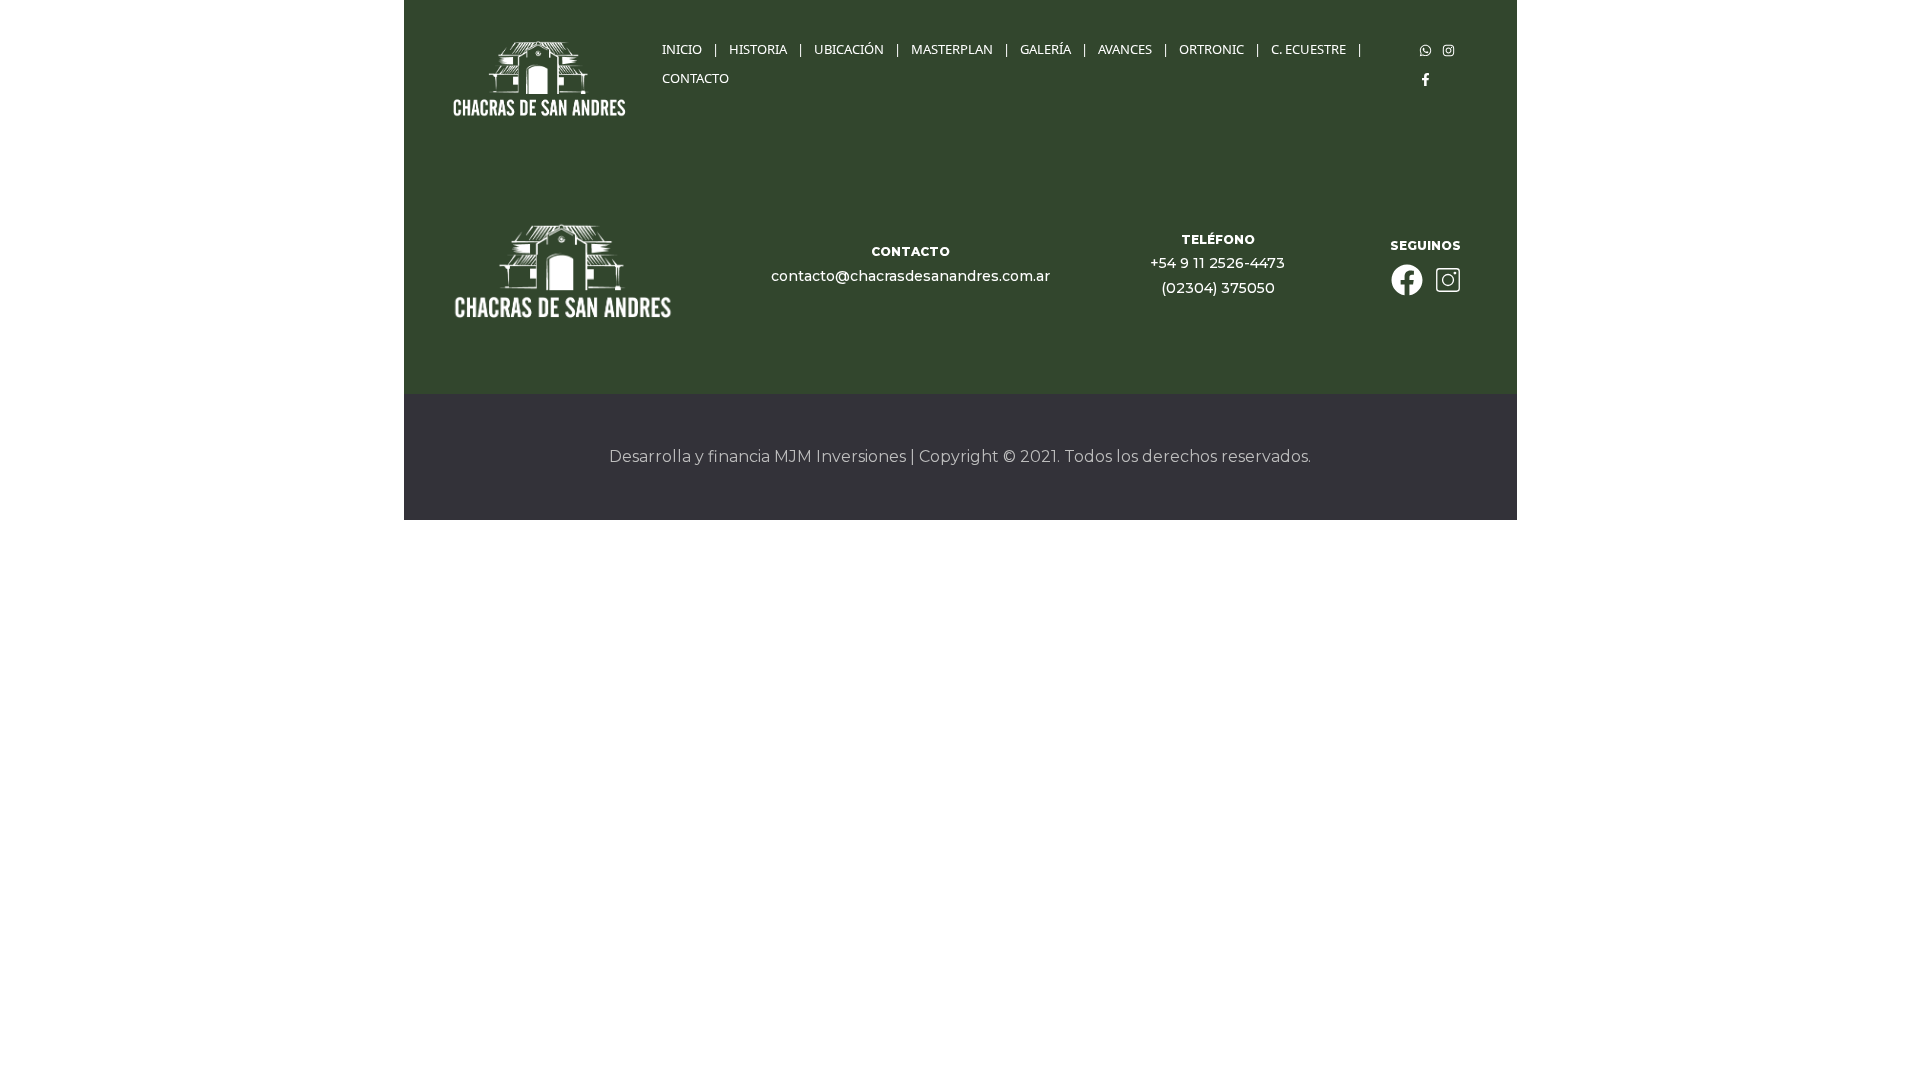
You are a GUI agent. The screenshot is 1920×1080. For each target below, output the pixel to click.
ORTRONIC (1211, 49)
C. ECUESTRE (1308, 49)
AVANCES (1125, 49)
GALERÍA (1045, 49)
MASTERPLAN (952, 49)
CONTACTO (695, 78)
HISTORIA (758, 49)
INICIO (682, 49)
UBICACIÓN (849, 49)
